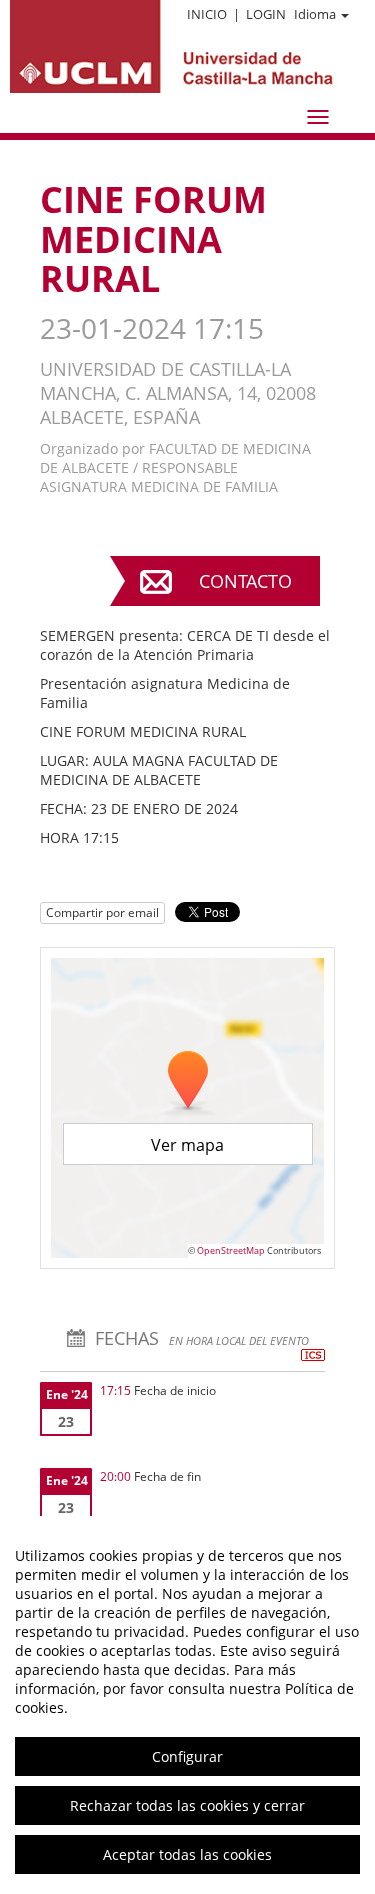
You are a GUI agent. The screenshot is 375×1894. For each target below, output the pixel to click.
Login (266, 14)
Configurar (187, 1756)
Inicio (207, 14)
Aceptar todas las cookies (187, 1854)
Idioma (315, 14)
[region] (187, 1705)
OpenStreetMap (231, 1250)
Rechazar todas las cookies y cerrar (187, 1805)
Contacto (245, 581)
